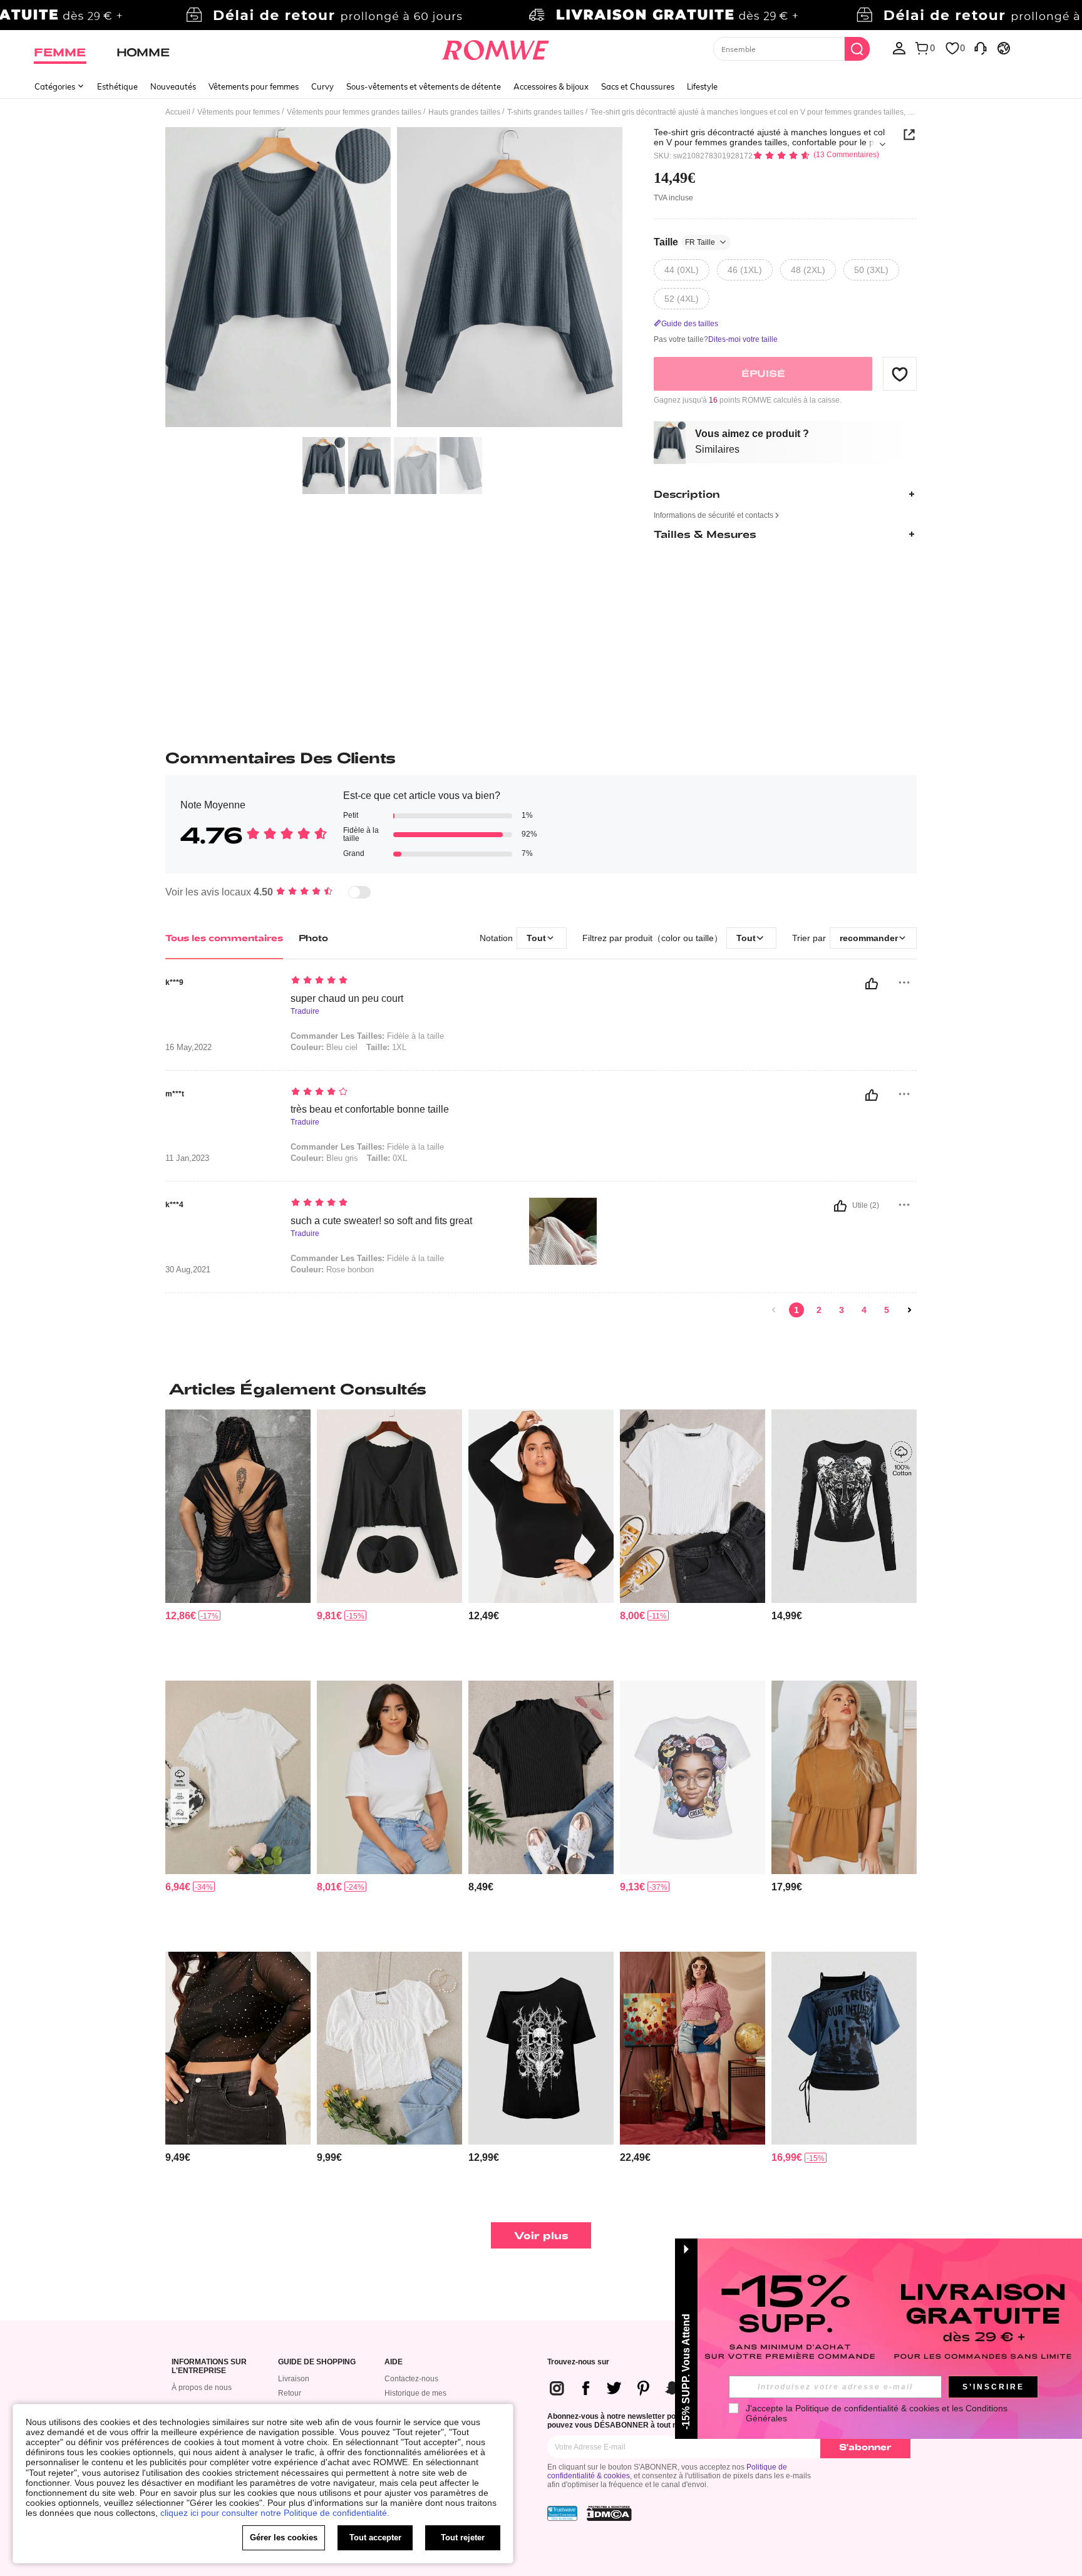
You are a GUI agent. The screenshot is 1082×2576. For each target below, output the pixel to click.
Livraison (294, 2379)
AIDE (394, 2362)
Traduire (305, 1012)
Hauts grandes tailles (464, 112)
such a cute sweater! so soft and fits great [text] (381, 1221)
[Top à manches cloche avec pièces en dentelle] (844, 1777)
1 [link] (796, 1310)
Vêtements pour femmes (254, 86)
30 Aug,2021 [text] (188, 1270)
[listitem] (238, 1540)
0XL (387, 1158)
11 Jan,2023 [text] (187, 1158)
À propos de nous (202, 2388)
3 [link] (842, 1310)
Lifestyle (702, 86)
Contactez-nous (411, 2379)
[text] (397, 981)
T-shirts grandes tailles (545, 112)
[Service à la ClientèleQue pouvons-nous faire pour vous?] (981, 48)
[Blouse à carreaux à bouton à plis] (693, 2048)
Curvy (322, 86)
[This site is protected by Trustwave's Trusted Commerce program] (562, 2513)
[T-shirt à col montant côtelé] (238, 1777)
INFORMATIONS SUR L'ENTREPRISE (209, 2367)
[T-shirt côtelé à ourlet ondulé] (693, 1506)
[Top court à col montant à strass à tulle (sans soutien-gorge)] (238, 2048)
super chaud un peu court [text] (347, 998)
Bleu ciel (324, 1047)
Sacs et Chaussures (638, 86)
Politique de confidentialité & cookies (867, 2408)
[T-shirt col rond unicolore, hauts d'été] (389, 1777)
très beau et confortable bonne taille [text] (370, 1109)
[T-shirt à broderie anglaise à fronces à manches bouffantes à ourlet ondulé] (389, 2048)
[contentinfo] (181, 1616)
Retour (290, 2393)
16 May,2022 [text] (188, 1048)
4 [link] (864, 1310)
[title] (541, 1389)
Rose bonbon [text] (332, 1270)
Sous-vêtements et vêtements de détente (424, 86)
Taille (684, 242)
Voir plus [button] (541, 2235)
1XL (386, 1047)
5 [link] (887, 1310)
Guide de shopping (317, 2362)
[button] (900, 374)
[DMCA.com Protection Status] (609, 2513)
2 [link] (819, 1310)
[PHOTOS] (394, 279)
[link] (541, 15)
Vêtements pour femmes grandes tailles (354, 112)
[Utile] (872, 984)
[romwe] (496, 48)
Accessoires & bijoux (551, 86)
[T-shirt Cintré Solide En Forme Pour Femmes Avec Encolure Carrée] (541, 1506)
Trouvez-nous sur (578, 2362)
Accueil (178, 112)
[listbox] (899, 48)
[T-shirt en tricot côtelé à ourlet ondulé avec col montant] (541, 1777)
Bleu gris (324, 1158)
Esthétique (117, 86)
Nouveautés (173, 86)
